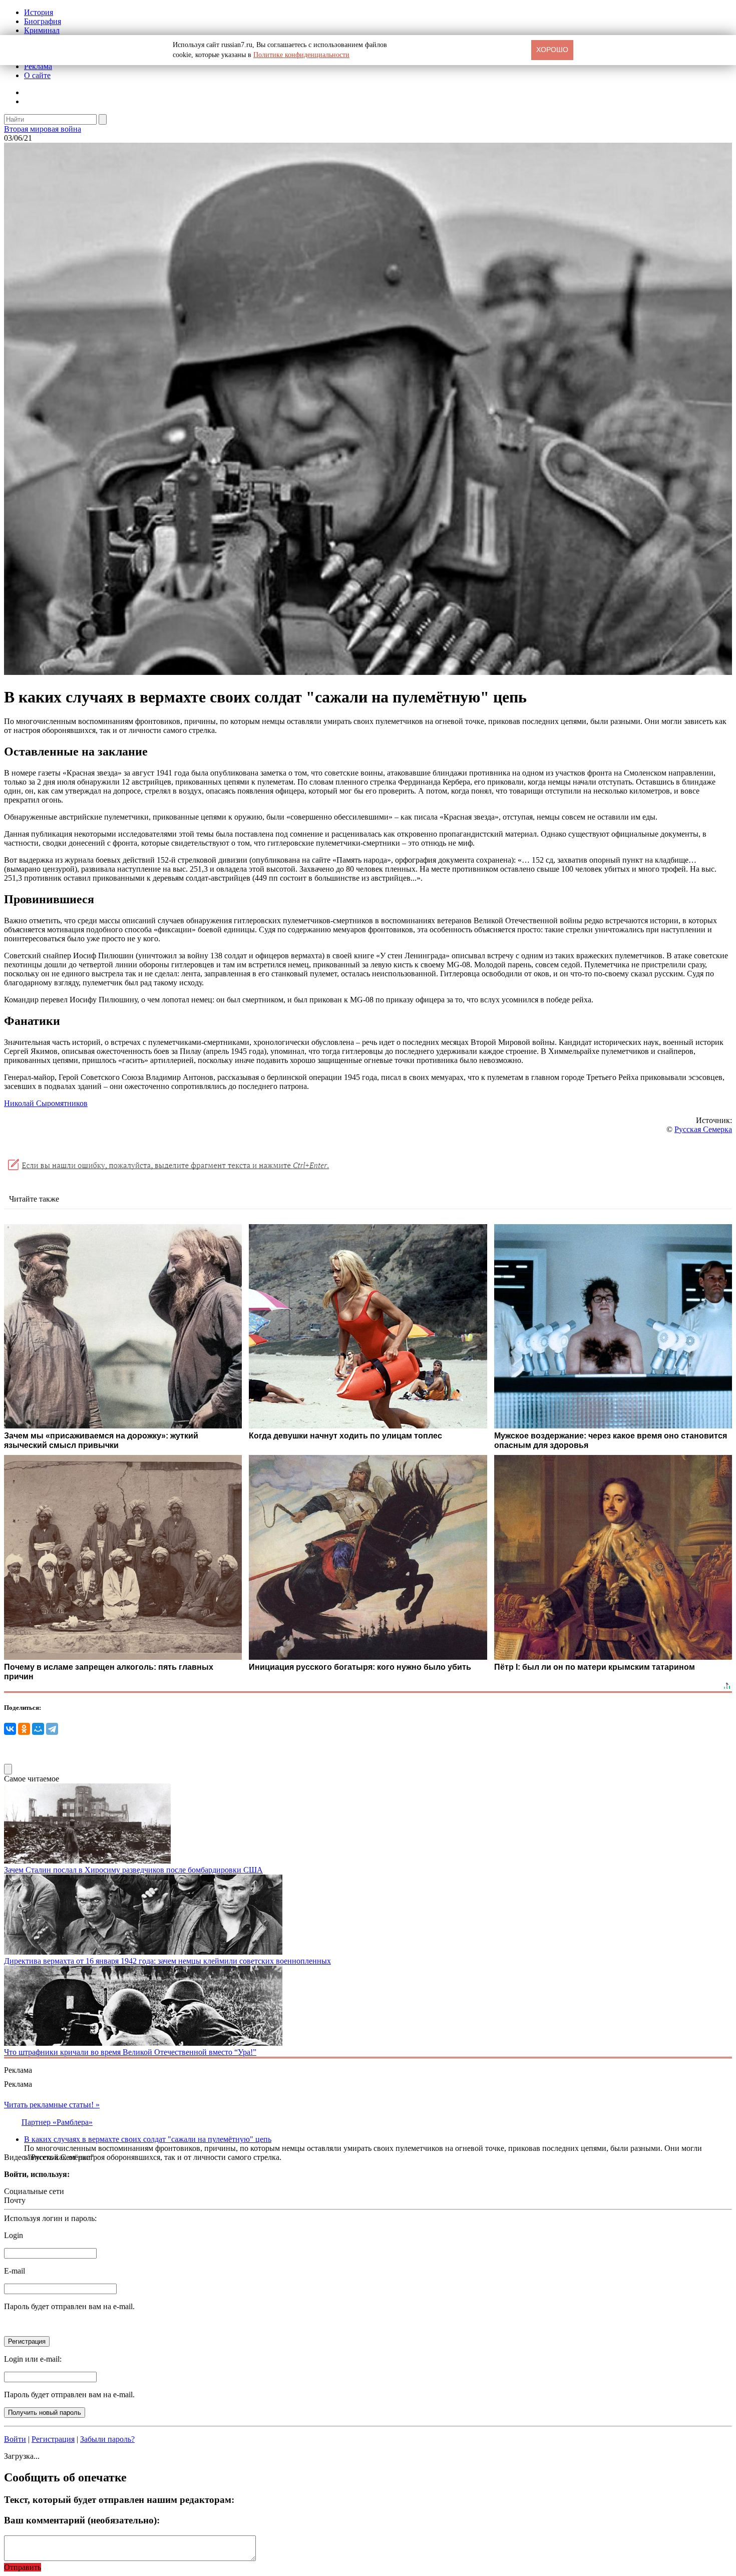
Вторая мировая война (43, 129)
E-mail (15, 2271)
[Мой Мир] (38, 1729)
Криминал (42, 30)
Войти (15, 2439)
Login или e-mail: (33, 2359)
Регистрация (53, 2439)
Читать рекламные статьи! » (52, 2105)
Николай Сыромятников (46, 1103)
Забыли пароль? (107, 2439)
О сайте (37, 75)
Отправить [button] (23, 2567)
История (39, 12)
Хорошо (552, 50)
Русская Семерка (703, 1129)
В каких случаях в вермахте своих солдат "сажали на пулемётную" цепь (148, 2139)
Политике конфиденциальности (301, 55)
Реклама (38, 66)
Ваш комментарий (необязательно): (82, 2520)
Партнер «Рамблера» (57, 2122)
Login (14, 2235)
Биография (43, 21)
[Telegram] (52, 1729)
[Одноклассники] (24, 1729)
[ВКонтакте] (10, 1729)
